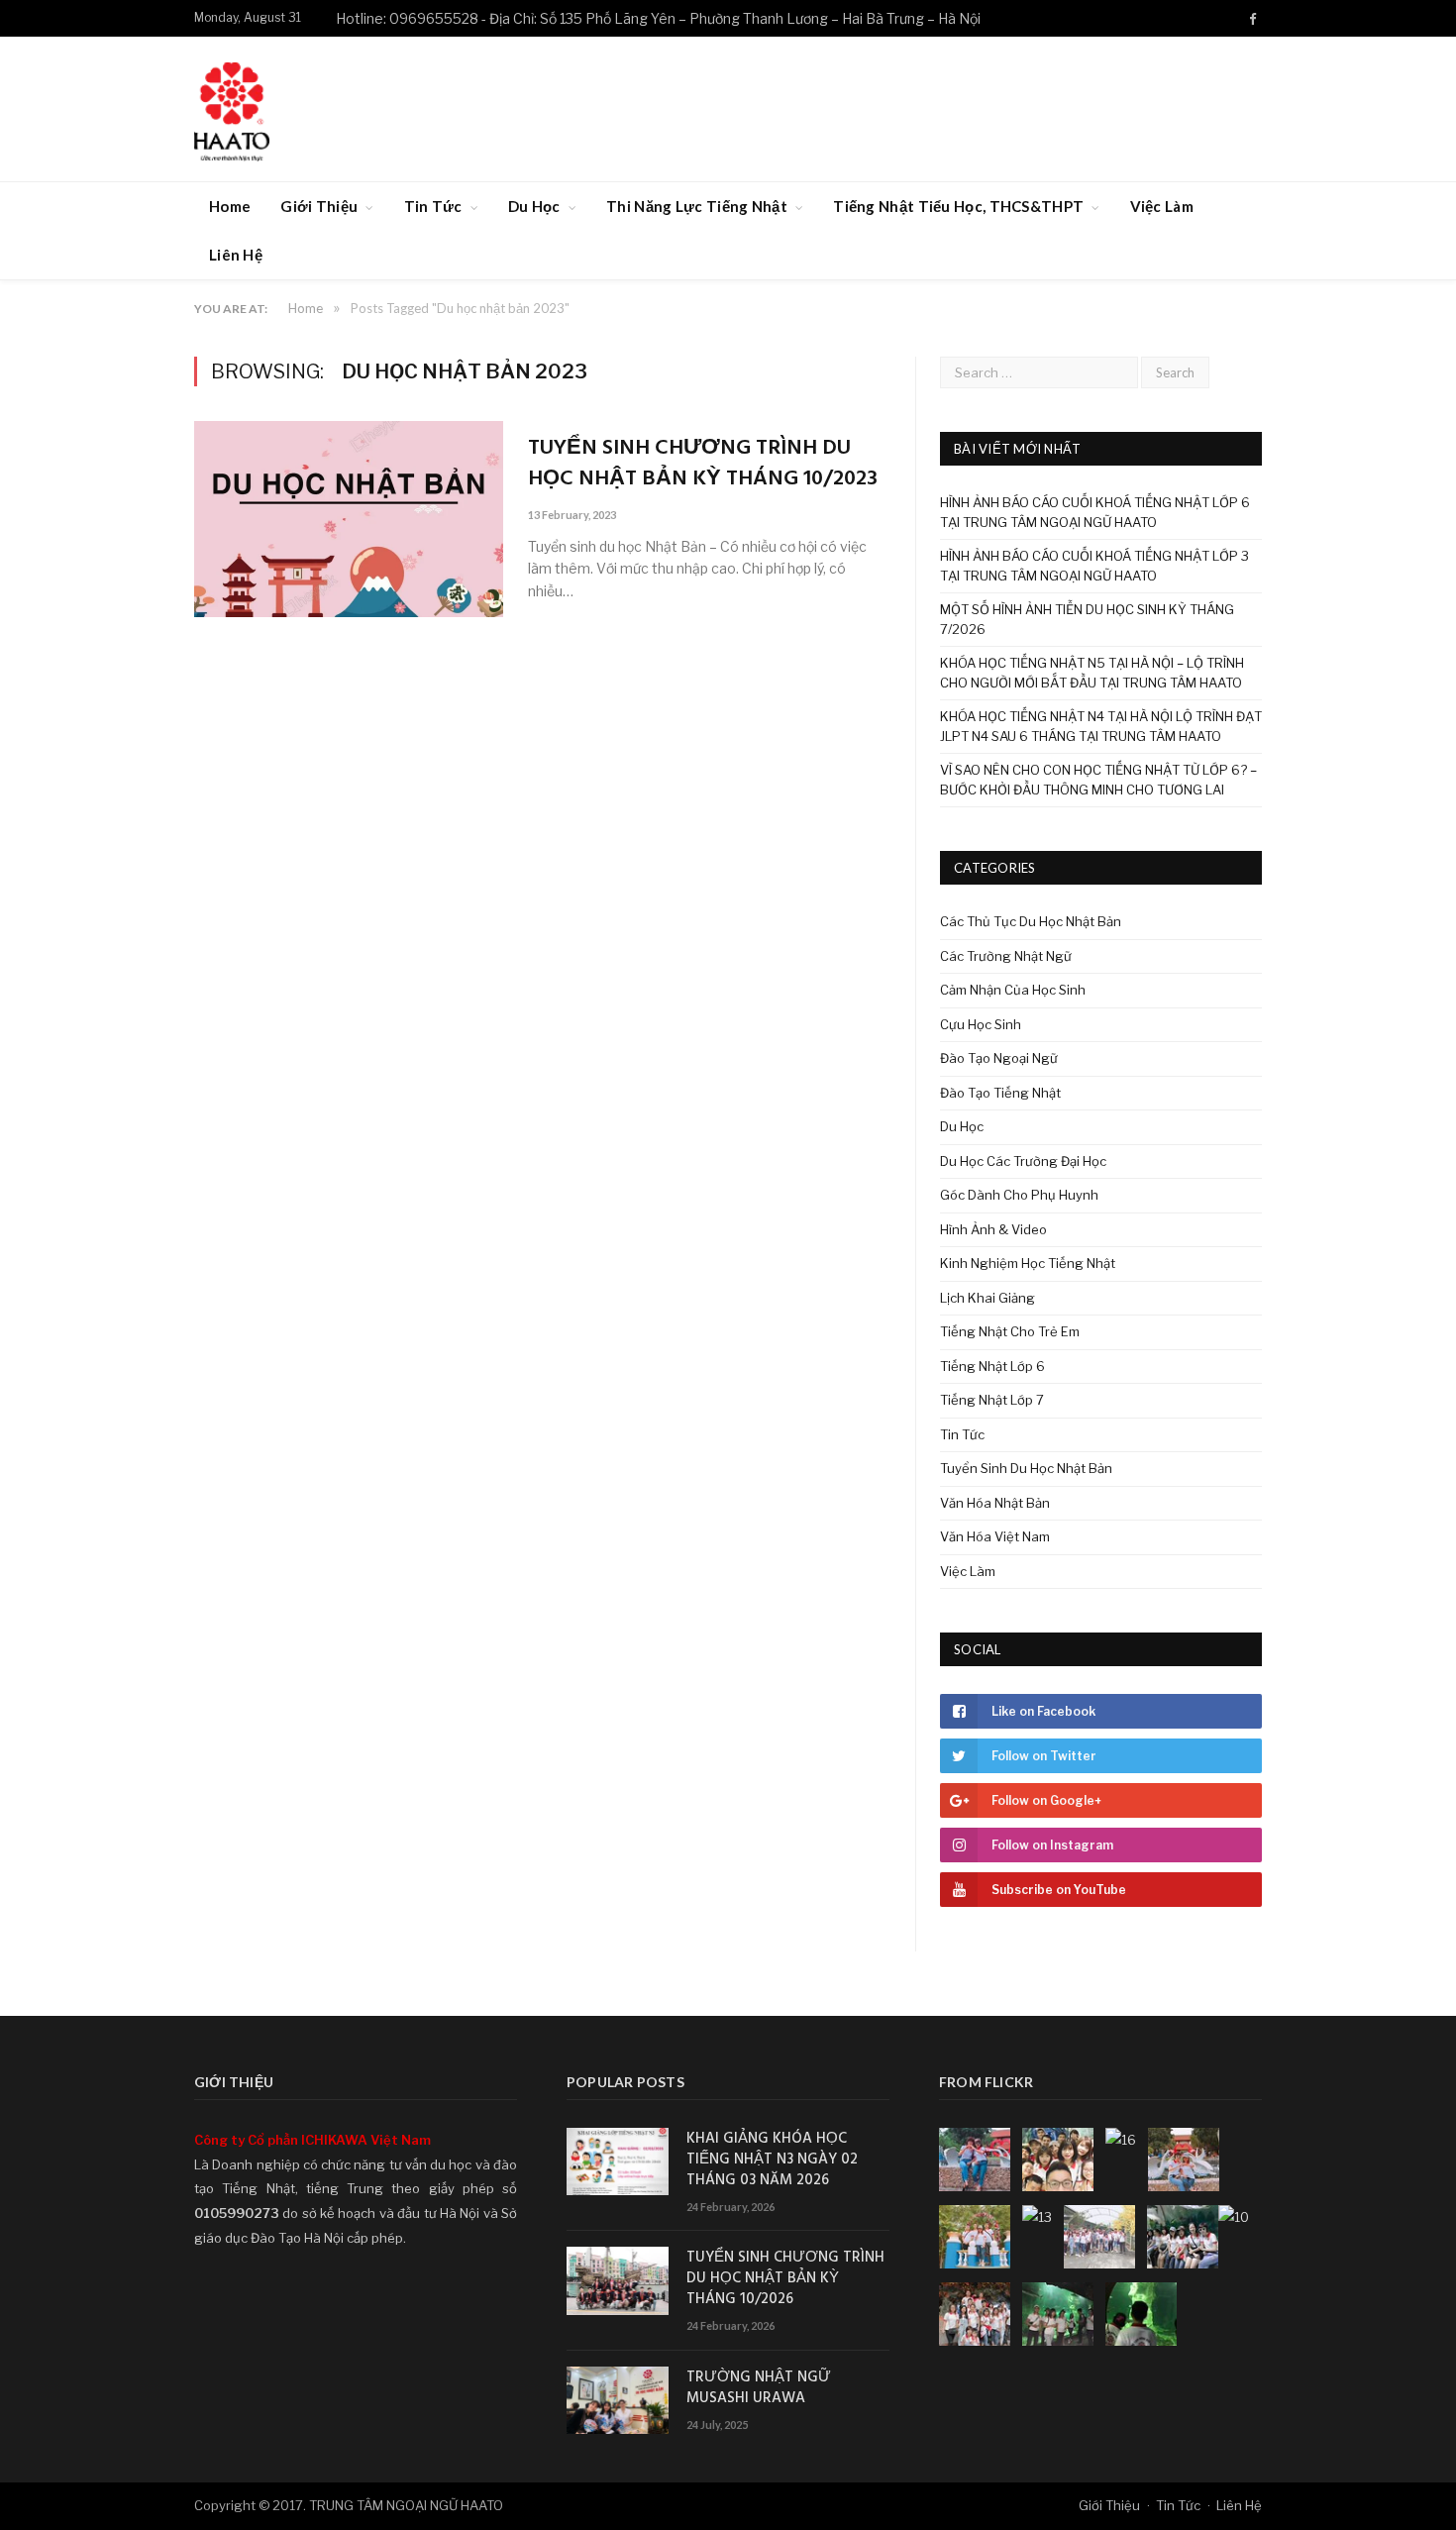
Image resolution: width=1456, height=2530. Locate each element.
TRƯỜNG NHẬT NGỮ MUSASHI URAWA (759, 2388)
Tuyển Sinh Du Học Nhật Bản (1026, 1468)
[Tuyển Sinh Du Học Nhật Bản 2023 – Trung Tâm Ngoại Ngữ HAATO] (232, 108)
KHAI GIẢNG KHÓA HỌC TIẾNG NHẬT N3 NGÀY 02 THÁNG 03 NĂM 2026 (772, 2160)
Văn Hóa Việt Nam (995, 1536)
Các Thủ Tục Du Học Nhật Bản (1031, 921)
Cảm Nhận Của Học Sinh (1013, 990)
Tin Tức (433, 206)
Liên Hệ (236, 255)
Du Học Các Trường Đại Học (1023, 1161)
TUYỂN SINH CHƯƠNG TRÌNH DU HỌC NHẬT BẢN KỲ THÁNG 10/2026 (785, 2279)
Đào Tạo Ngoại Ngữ (999, 1058)
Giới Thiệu (319, 206)
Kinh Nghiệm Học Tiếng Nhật (1028, 1263)
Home (230, 206)
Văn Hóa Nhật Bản (995, 1503)
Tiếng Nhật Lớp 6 (992, 1366)
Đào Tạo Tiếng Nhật (1000, 1093)
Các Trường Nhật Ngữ (1006, 956)
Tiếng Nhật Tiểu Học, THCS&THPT (958, 206)
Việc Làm (1162, 206)
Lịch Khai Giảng (988, 1298)
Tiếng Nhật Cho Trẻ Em (1010, 1331)
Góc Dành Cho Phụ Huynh (1019, 1195)
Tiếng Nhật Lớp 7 (992, 1400)
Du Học (534, 206)
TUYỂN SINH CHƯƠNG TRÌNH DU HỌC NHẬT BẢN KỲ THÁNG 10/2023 (703, 465)
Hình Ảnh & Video (993, 1229)
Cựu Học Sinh (981, 1024)
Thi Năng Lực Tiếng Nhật (697, 206)
